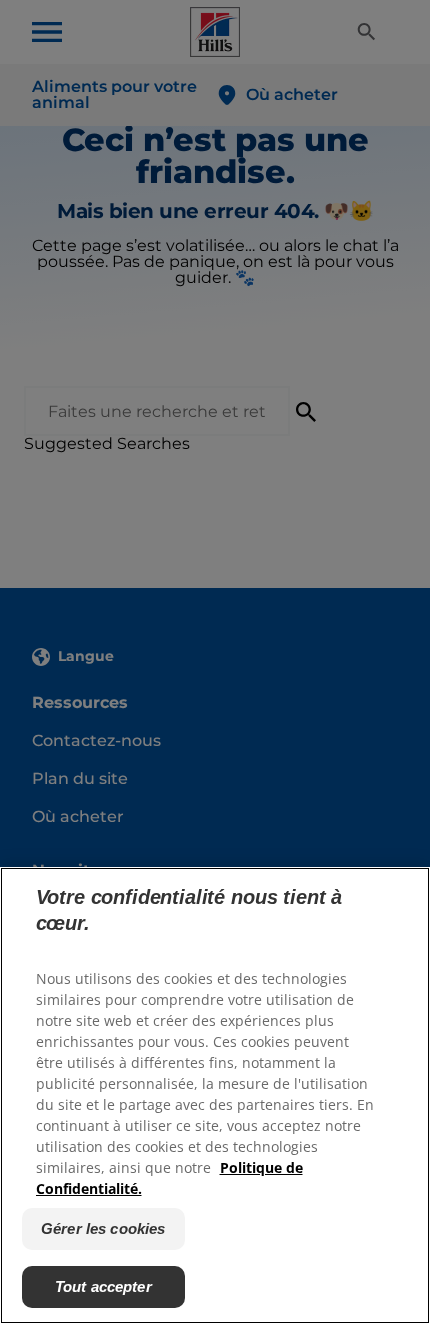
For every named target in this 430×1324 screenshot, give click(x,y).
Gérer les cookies (103, 1228)
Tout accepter (103, 1286)
